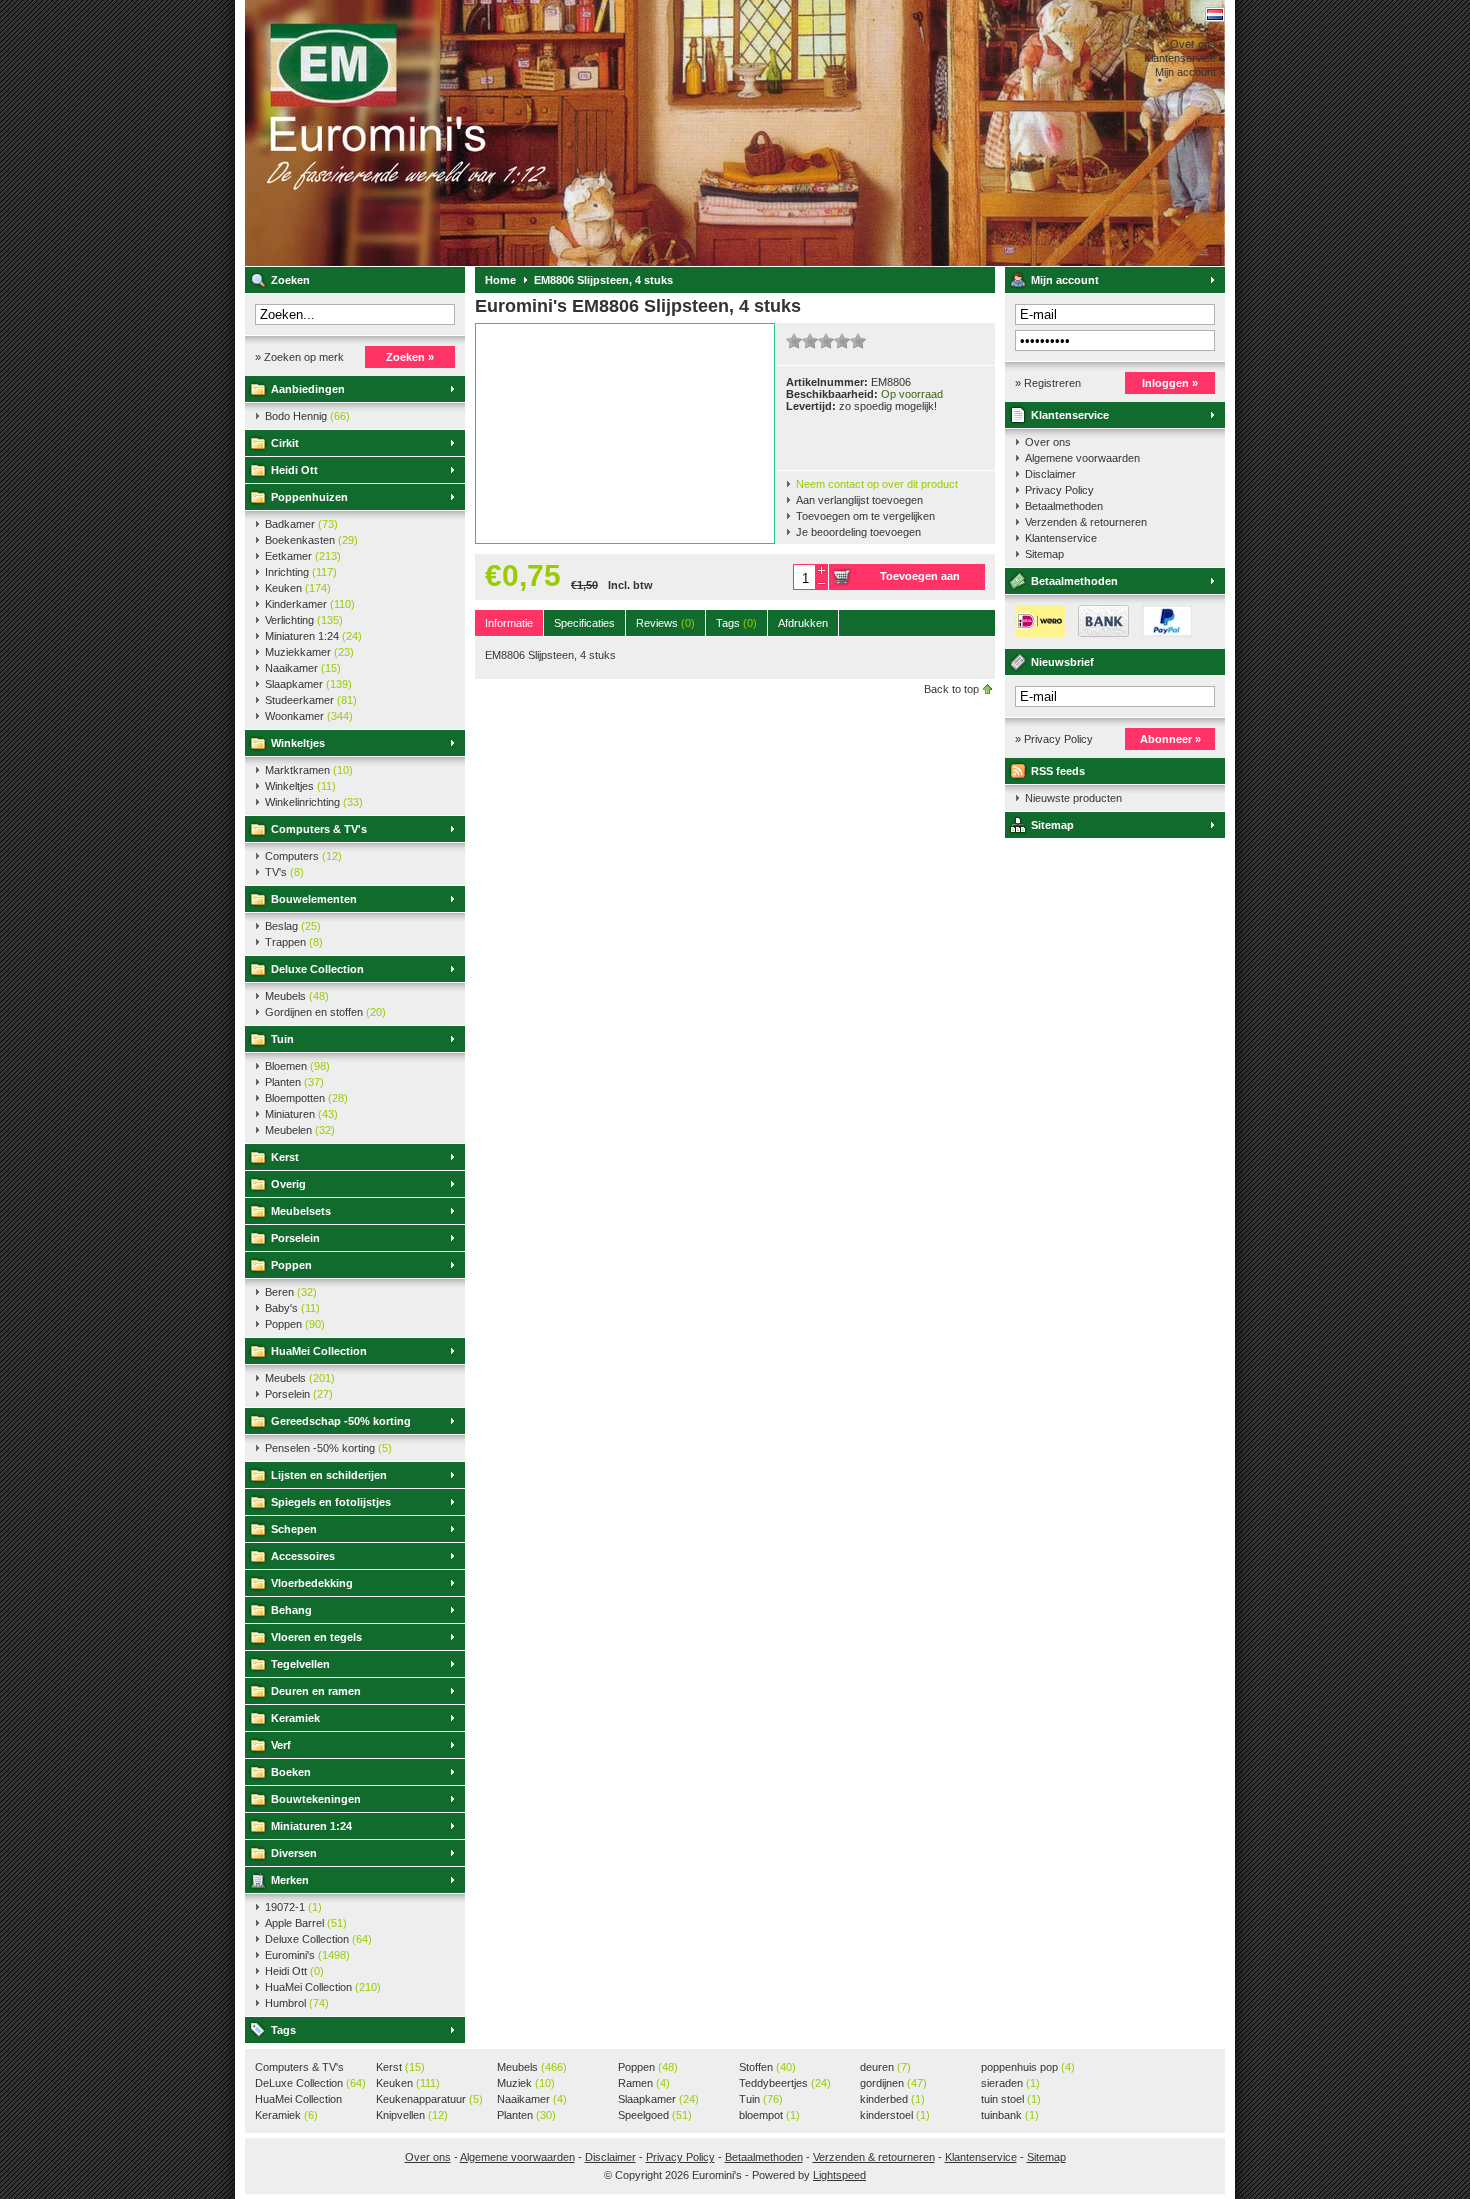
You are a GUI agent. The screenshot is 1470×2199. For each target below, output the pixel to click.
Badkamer (301, 524)
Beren (291, 1292)
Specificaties (584, 623)
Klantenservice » (1184, 58)
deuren (885, 2067)
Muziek (526, 2083)
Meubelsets (301, 1211)
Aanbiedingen (308, 389)
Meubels (297, 996)
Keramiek (295, 1718)
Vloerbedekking (312, 1583)
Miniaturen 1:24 (313, 636)
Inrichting (301, 572)
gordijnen (893, 2083)
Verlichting (304, 620)
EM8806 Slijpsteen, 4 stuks (603, 280)
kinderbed (892, 2099)
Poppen (291, 1265)
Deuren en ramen (316, 1691)
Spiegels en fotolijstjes (331, 1502)
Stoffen (767, 2067)
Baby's (292, 1308)
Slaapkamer (308, 684)
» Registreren (1048, 383)
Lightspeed (839, 2175)
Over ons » (1197, 44)
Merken (290, 1880)
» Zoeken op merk (299, 357)
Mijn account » (1190, 72)
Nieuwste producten (1073, 798)
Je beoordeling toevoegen (858, 532)
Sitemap (1044, 554)
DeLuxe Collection (310, 2083)
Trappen (294, 942)
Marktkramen (309, 770)
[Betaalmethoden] (1099, 633)
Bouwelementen (314, 899)
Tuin (282, 1039)
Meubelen (300, 1130)
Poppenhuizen (309, 497)
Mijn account (1065, 280)
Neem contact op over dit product (877, 484)
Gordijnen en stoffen (325, 1012)
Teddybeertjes (785, 2083)
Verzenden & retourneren (1086, 522)
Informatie (509, 623)
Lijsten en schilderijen (329, 1475)
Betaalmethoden (1064, 506)
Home (500, 280)
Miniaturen (301, 1114)
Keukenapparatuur (429, 2099)
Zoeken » (410, 357)
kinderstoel (895, 2115)
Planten (294, 1082)
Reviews (665, 623)
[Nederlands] (1215, 14)
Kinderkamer (310, 604)
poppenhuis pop (1028, 2067)
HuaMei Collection (319, 1351)
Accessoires (303, 1556)
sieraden (1010, 2083)
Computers (303, 856)
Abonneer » (1170, 739)
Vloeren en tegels (316, 1637)
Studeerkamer (311, 700)
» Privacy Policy (1054, 739)
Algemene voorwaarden (1082, 458)
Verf (281, 1745)
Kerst (285, 1157)
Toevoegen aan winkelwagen (920, 580)
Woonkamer (309, 716)
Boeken (291, 1772)
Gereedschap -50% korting (341, 1421)
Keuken (298, 588)
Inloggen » (1170, 383)
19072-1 (293, 1907)
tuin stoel (1011, 2099)
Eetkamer (303, 556)
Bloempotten (306, 1098)
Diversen (294, 1853)
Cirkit (285, 443)
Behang (291, 1610)
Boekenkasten (311, 540)
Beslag (293, 926)
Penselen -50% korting (328, 1448)
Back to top (951, 689)
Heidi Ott (294, 470)
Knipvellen (412, 2115)
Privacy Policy (1059, 490)
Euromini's (510, 133)
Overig (288, 1184)
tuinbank (1010, 2115)
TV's (284, 872)
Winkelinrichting (314, 802)
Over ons (1048, 442)
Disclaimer (1050, 474)
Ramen (644, 2083)
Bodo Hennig (307, 416)
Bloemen (297, 1066)
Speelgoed (655, 2115)
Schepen (294, 1529)
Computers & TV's (319, 829)
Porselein (295, 1238)
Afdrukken (803, 623)
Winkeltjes (298, 743)
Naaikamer (303, 668)
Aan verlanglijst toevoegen (859, 500)
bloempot (769, 2115)
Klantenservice (1070, 415)
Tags (283, 2030)
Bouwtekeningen (316, 1799)
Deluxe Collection (317, 969)
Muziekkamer (309, 652)
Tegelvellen (300, 1664)
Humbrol (297, 2003)
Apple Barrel (306, 1923)
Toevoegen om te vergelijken (865, 516)
